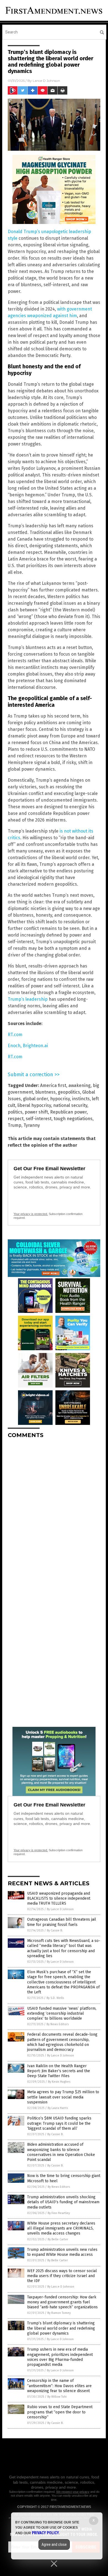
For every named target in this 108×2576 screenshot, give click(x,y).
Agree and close (54, 2544)
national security (70, 1105)
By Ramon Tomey (59, 2313)
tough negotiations (73, 1119)
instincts (81, 1099)
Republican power (68, 1112)
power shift (36, 1112)
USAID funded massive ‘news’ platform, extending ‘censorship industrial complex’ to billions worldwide (62, 2013)
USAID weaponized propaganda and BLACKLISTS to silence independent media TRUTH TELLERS (59, 1898)
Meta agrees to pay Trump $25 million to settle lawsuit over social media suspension (63, 2097)
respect (16, 1119)
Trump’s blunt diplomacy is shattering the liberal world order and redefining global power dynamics (61, 2328)
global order (35, 1099)
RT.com (15, 1035)
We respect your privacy (73, 2492)
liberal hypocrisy (34, 1105)
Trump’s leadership (28, 999)
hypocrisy (60, 1099)
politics (15, 1112)
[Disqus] (54, 1512)
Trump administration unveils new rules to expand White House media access (62, 2252)
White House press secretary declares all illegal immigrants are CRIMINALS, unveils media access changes (61, 2228)
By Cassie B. (55, 1930)
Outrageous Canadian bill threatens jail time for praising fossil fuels (62, 1922)
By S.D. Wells (55, 1998)
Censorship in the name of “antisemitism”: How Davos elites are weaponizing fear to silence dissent (59, 2386)
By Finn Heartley (59, 2213)
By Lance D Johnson (60, 1909)
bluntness (45, 1092)
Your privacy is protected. (31, 1214)
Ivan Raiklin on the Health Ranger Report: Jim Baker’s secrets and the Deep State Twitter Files (59, 2071)
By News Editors (58, 2024)
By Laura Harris (58, 2108)
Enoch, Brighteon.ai (28, 1046)
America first (53, 1085)
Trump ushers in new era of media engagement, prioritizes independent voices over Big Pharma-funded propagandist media (60, 2357)
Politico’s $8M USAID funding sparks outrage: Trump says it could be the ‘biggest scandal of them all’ (59, 2123)
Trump (15, 1125)
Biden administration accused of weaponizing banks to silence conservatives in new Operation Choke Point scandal (61, 2152)
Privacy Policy (45, 2533)
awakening (79, 1085)
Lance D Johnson (46, 81)
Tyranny (32, 1125)
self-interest (39, 1119)
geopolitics (69, 1092)
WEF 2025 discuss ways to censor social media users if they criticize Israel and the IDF (62, 2276)
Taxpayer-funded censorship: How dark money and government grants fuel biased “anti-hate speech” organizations (62, 2302)
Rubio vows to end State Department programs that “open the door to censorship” (60, 2412)
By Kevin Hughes (59, 2082)
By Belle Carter (58, 2239)
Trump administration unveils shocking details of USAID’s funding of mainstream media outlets (63, 2202)
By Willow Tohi (57, 2397)
